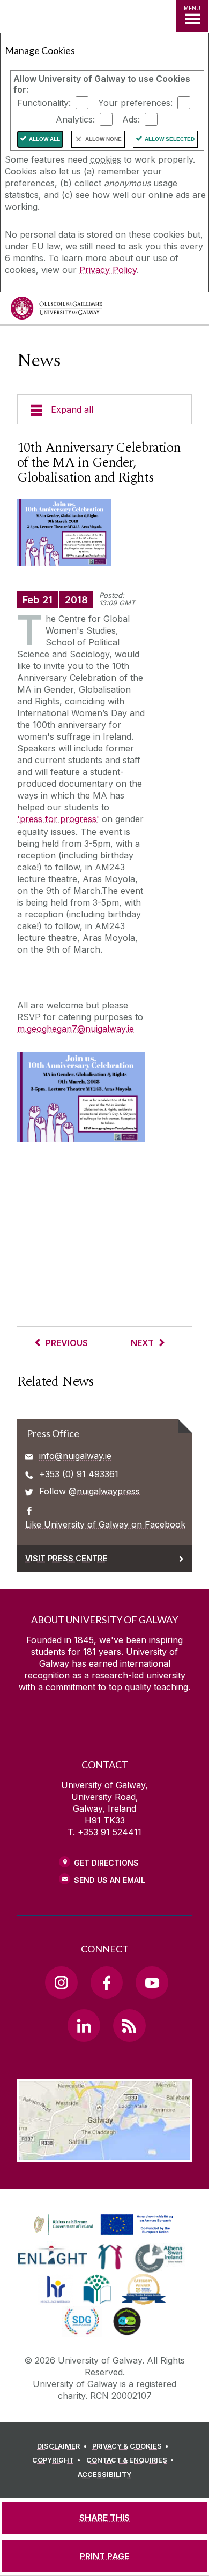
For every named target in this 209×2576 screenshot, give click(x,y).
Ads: (131, 119)
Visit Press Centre (66, 1558)
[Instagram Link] (61, 1982)
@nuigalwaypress (104, 1491)
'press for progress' (58, 819)
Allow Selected (170, 139)
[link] (102, 2225)
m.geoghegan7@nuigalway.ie (76, 1029)
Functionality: (44, 103)
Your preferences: (135, 103)
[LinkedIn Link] (84, 2025)
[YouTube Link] (152, 1982)
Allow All (44, 139)
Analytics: (75, 119)
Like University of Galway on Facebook (105, 1524)
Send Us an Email (110, 1880)
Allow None (103, 139)
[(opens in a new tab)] (104, 2235)
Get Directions (106, 1863)
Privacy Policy (108, 270)
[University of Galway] (56, 311)
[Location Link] (104, 2154)
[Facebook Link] (107, 1982)
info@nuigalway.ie (75, 1456)
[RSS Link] (129, 2025)
